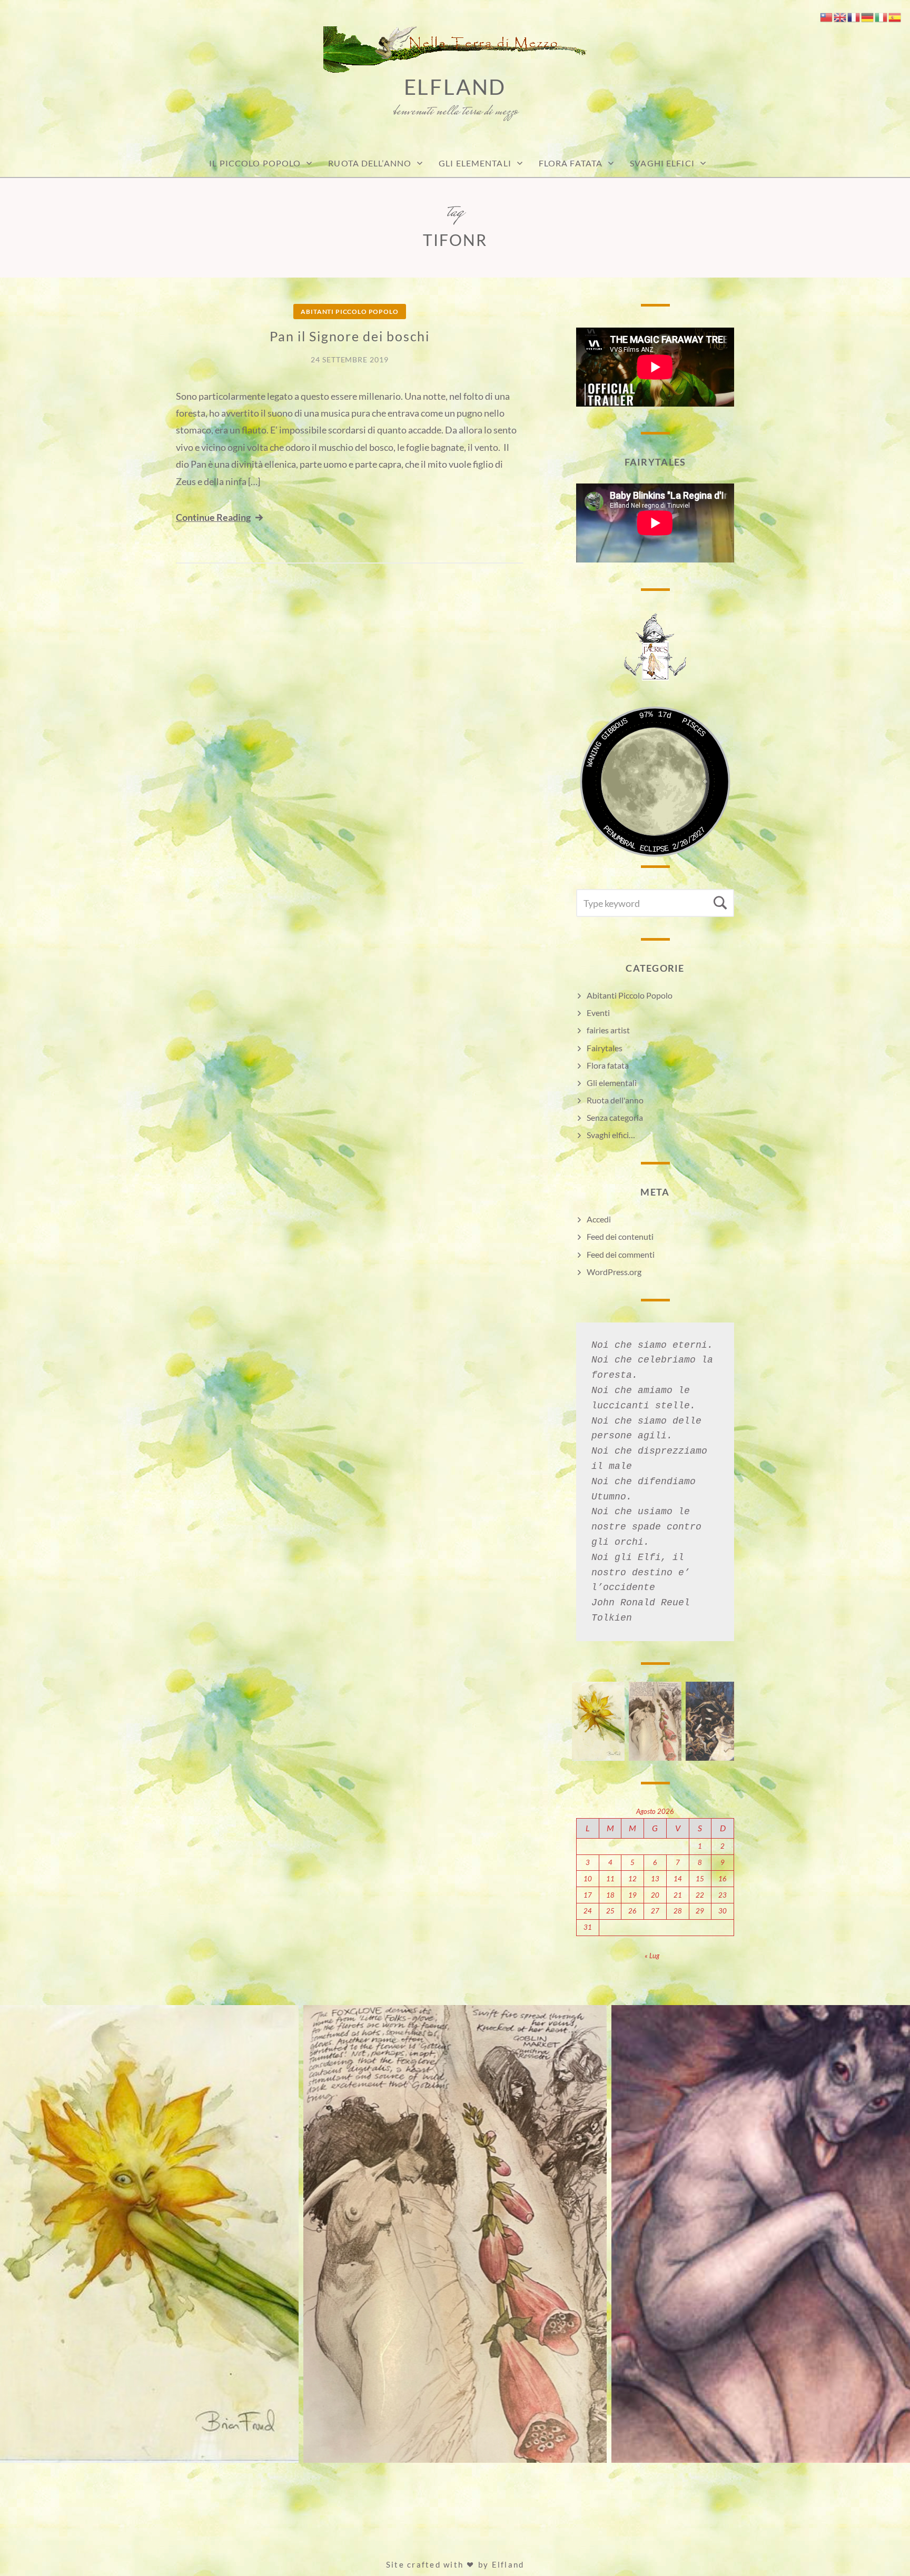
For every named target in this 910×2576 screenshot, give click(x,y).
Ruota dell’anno (370, 163)
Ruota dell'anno (615, 1100)
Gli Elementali (475, 163)
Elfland (455, 87)
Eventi (598, 1013)
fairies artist (608, 1030)
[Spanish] (895, 16)
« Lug (652, 1956)
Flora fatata (571, 163)
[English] (840, 16)
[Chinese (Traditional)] (827, 16)
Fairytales (605, 1048)
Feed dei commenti (621, 1254)
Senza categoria (615, 1117)
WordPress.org (614, 1272)
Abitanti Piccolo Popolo (349, 312)
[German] (868, 16)
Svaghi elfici (662, 163)
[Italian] (882, 16)
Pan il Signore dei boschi (350, 336)
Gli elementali (612, 1083)
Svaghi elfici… (611, 1135)
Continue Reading (213, 517)
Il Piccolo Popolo (255, 163)
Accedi (599, 1219)
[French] (854, 16)
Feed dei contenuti (620, 1236)
